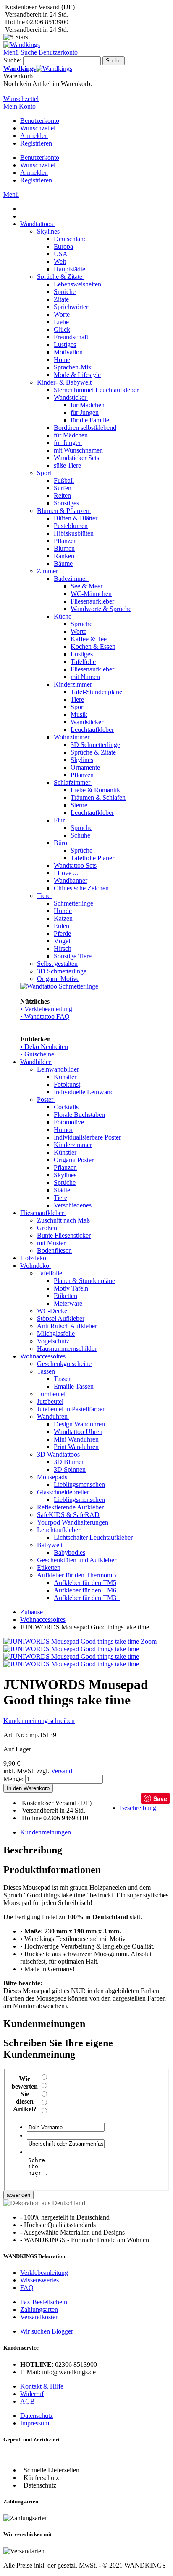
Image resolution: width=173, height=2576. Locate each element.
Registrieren (36, 143)
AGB (28, 2401)
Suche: (12, 60)
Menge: (13, 1779)
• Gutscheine (37, 1054)
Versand (62, 1771)
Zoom (149, 1641)
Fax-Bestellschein (44, 2302)
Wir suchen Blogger (47, 2331)
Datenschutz (37, 2416)
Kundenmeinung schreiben (39, 1721)
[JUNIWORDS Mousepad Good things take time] (71, 1649)
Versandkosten (39, 2317)
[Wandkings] (22, 45)
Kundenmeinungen (46, 1832)
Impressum (35, 2423)
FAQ (27, 2288)
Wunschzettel (38, 128)
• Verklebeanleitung (46, 1009)
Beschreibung (138, 1808)
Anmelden (34, 136)
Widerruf (32, 2394)
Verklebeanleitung (44, 2273)
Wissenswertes (39, 2280)
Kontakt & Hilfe (42, 2386)
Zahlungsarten (39, 2309)
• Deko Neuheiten (44, 1047)
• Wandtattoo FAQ (45, 1016)
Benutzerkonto (40, 121)
